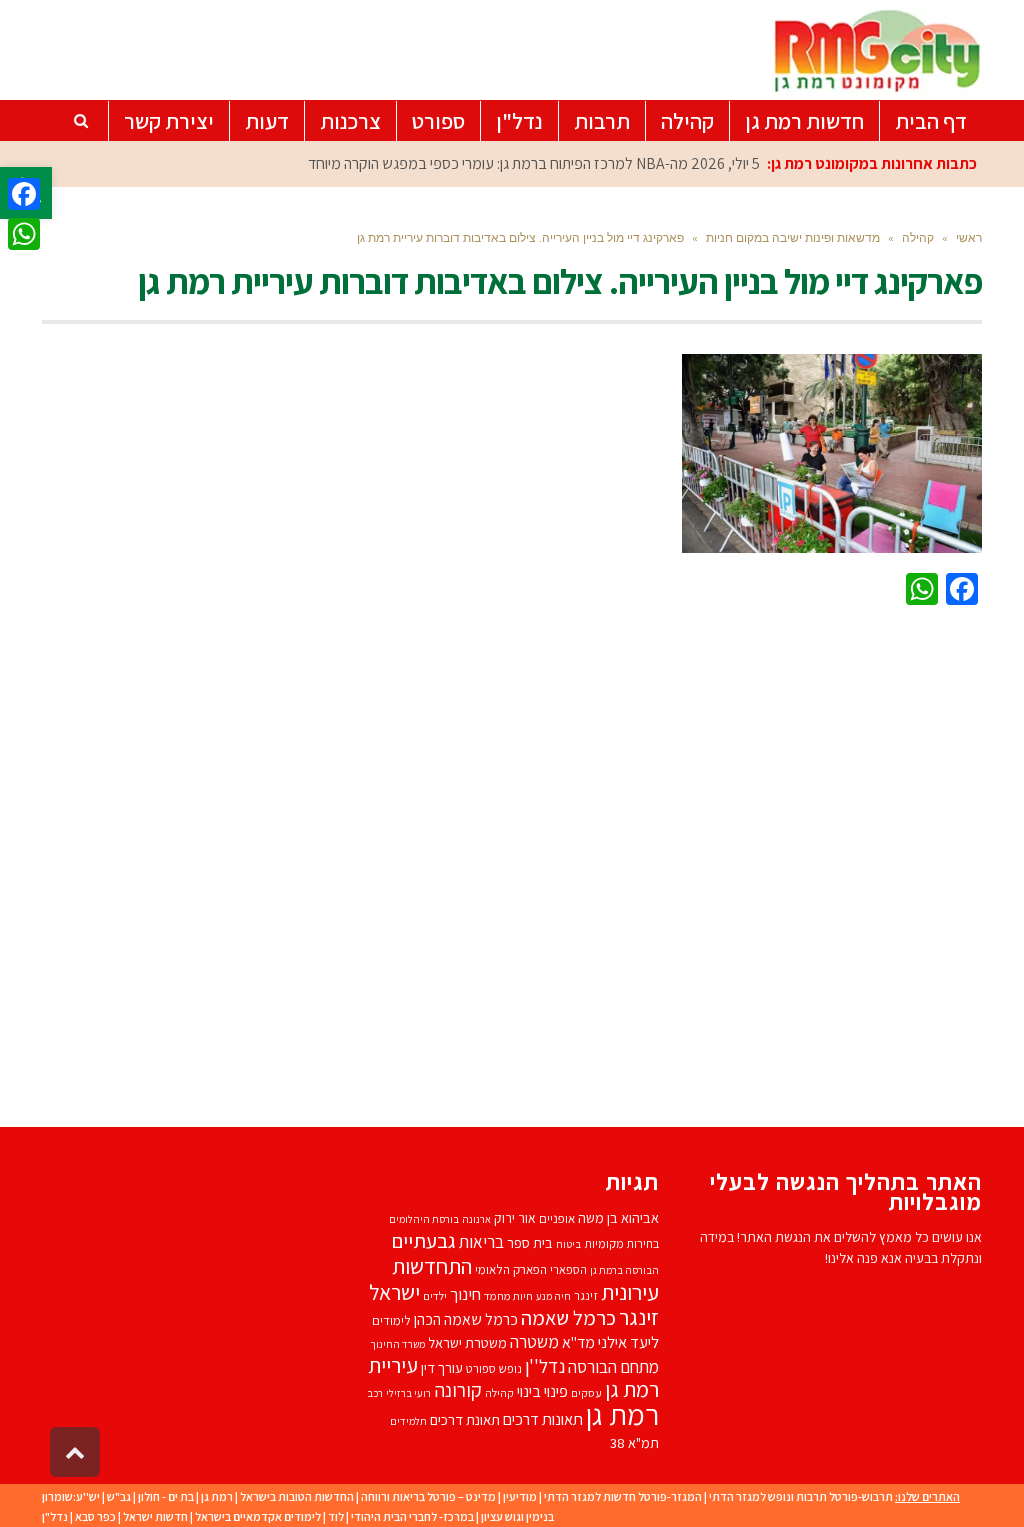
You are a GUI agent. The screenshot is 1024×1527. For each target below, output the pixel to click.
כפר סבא (95, 1516)
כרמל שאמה (568, 1317)
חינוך (465, 1294)
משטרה (534, 1341)
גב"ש (119, 1496)
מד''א (578, 1342)
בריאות (481, 1242)
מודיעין (520, 1496)
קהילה (499, 1392)
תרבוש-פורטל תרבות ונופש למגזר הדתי (801, 1496)
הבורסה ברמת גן (624, 1270)
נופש (510, 1368)
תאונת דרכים (465, 1419)
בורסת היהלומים (424, 1219)
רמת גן (622, 1414)
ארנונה (476, 1219)
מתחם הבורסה (613, 1367)
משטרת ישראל (467, 1342)
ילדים (435, 1295)
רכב (375, 1393)
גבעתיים (423, 1240)
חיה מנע (553, 1296)
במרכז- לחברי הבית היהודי (412, 1516)
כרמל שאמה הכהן (466, 1319)
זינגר (586, 1295)
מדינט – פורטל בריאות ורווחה (428, 1496)
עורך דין (442, 1367)
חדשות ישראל (155, 1516)
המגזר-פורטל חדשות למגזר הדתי (623, 1496)
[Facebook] (24, 194)
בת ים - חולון (166, 1496)
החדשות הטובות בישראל (297, 1496)
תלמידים (408, 1421)
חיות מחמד (508, 1295)
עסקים (586, 1392)
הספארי (568, 1269)
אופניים (557, 1218)
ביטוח (568, 1244)
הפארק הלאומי (511, 1269)
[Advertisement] (512, 862)
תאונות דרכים (543, 1419)
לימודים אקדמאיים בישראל (258, 1516)
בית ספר (530, 1242)
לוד (336, 1516)
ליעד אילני (628, 1342)
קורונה (458, 1390)
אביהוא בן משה (618, 1217)
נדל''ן (545, 1366)
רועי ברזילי (408, 1393)
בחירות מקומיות (621, 1243)
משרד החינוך (397, 1344)
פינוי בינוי (542, 1391)
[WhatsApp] (24, 234)
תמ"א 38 (634, 1442)
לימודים (391, 1320)
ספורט (481, 1368)
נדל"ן (55, 1516)
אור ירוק (515, 1218)
